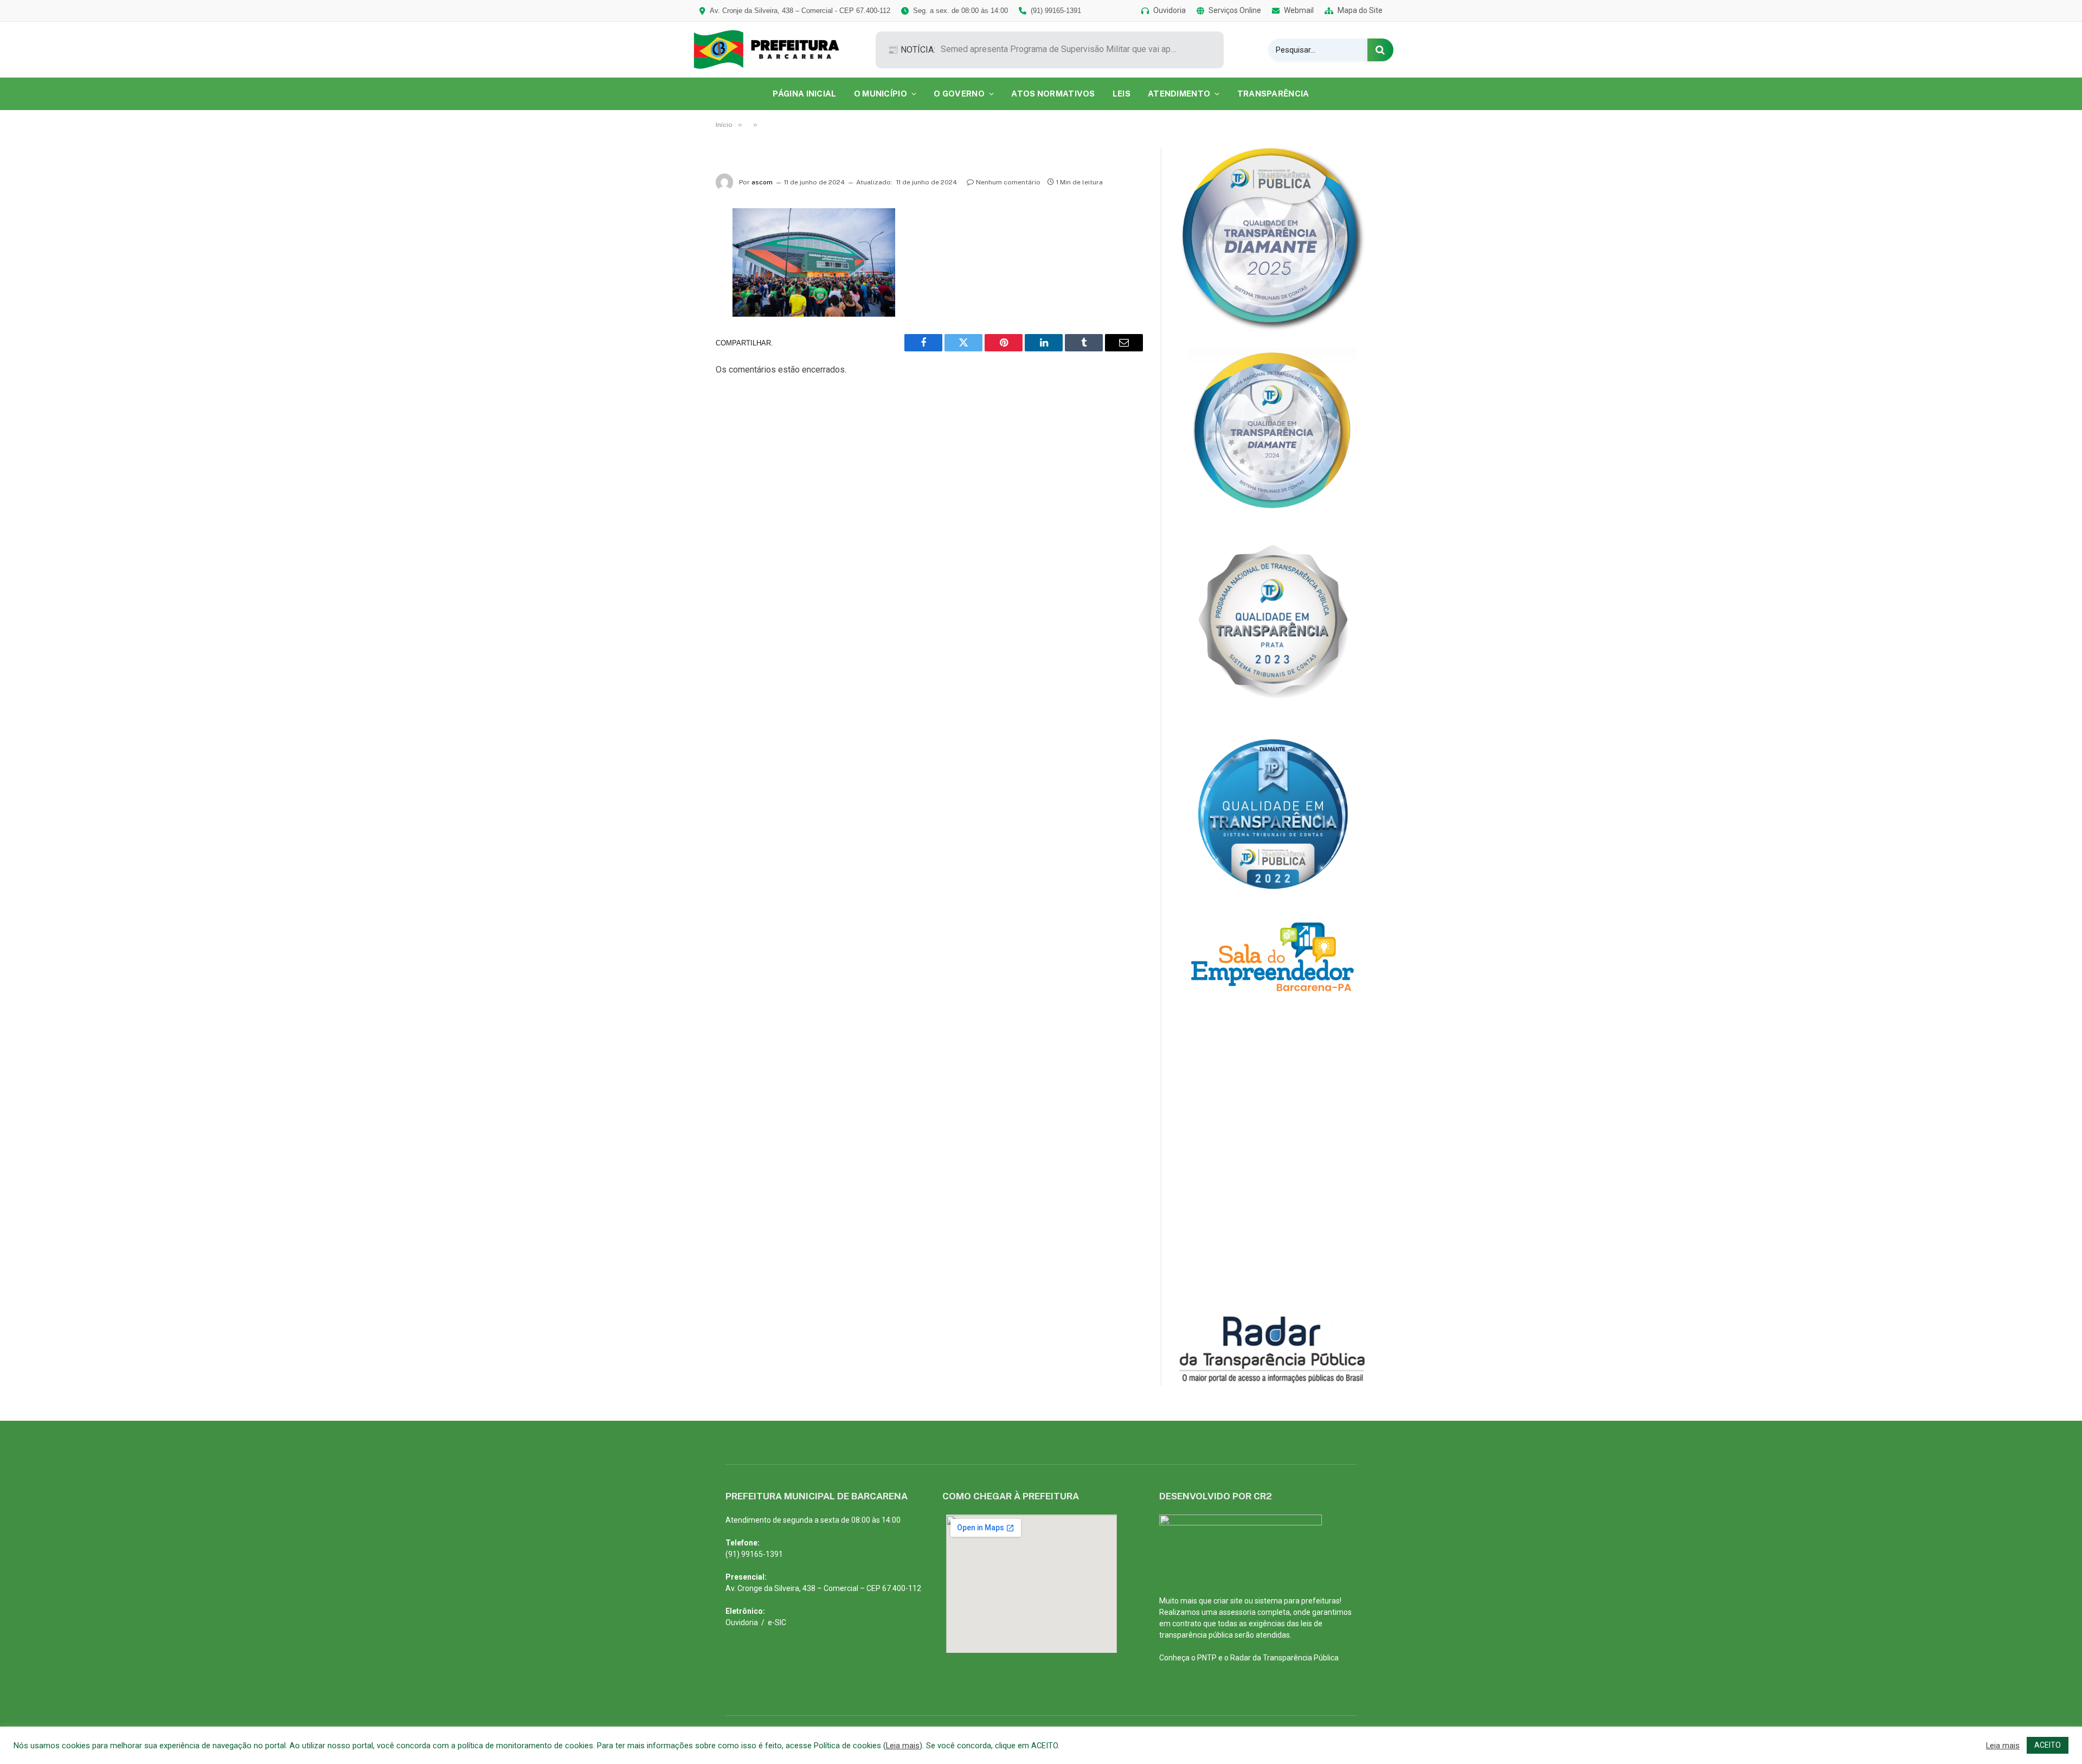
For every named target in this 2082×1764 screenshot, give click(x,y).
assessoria (1237, 1612)
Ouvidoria (742, 1622)
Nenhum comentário (1008, 182)
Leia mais (903, 1746)
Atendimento (1179, 94)
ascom (762, 182)
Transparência (1273, 94)
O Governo (959, 94)
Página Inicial (804, 94)
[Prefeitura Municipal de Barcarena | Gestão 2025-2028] (774, 50)
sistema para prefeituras (1297, 1601)
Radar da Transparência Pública (1284, 1658)
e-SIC (777, 1622)
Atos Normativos (1053, 94)
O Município (881, 94)
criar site (1228, 1601)
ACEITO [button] (2048, 1745)
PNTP (1207, 1658)
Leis (1122, 94)
